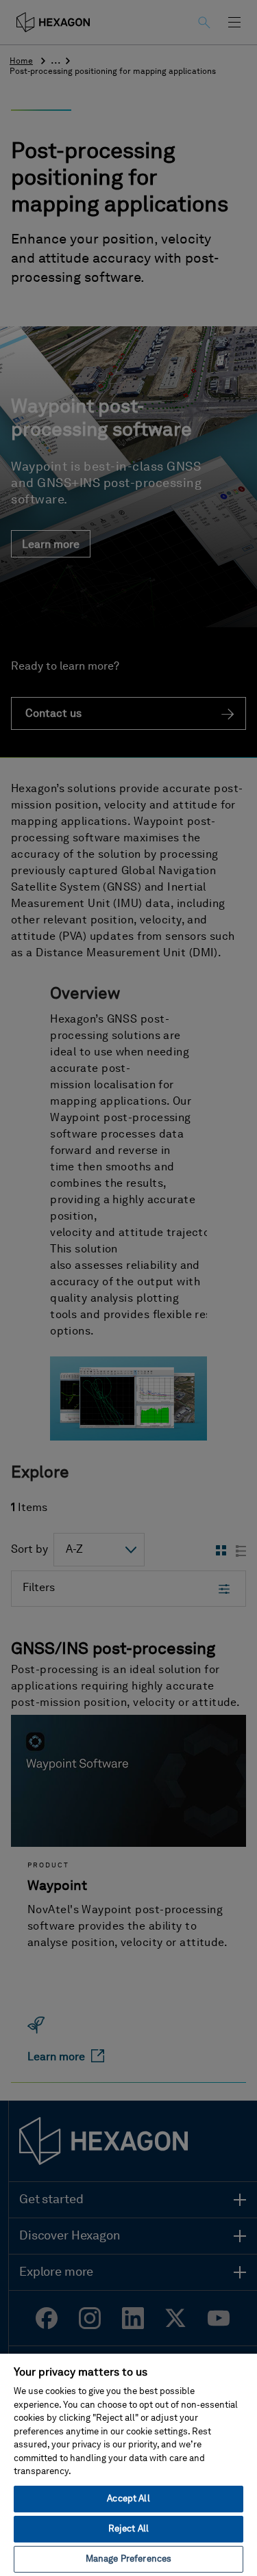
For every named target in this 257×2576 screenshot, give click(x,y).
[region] (128, 2464)
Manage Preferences (128, 2559)
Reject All (128, 2529)
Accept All (128, 2499)
